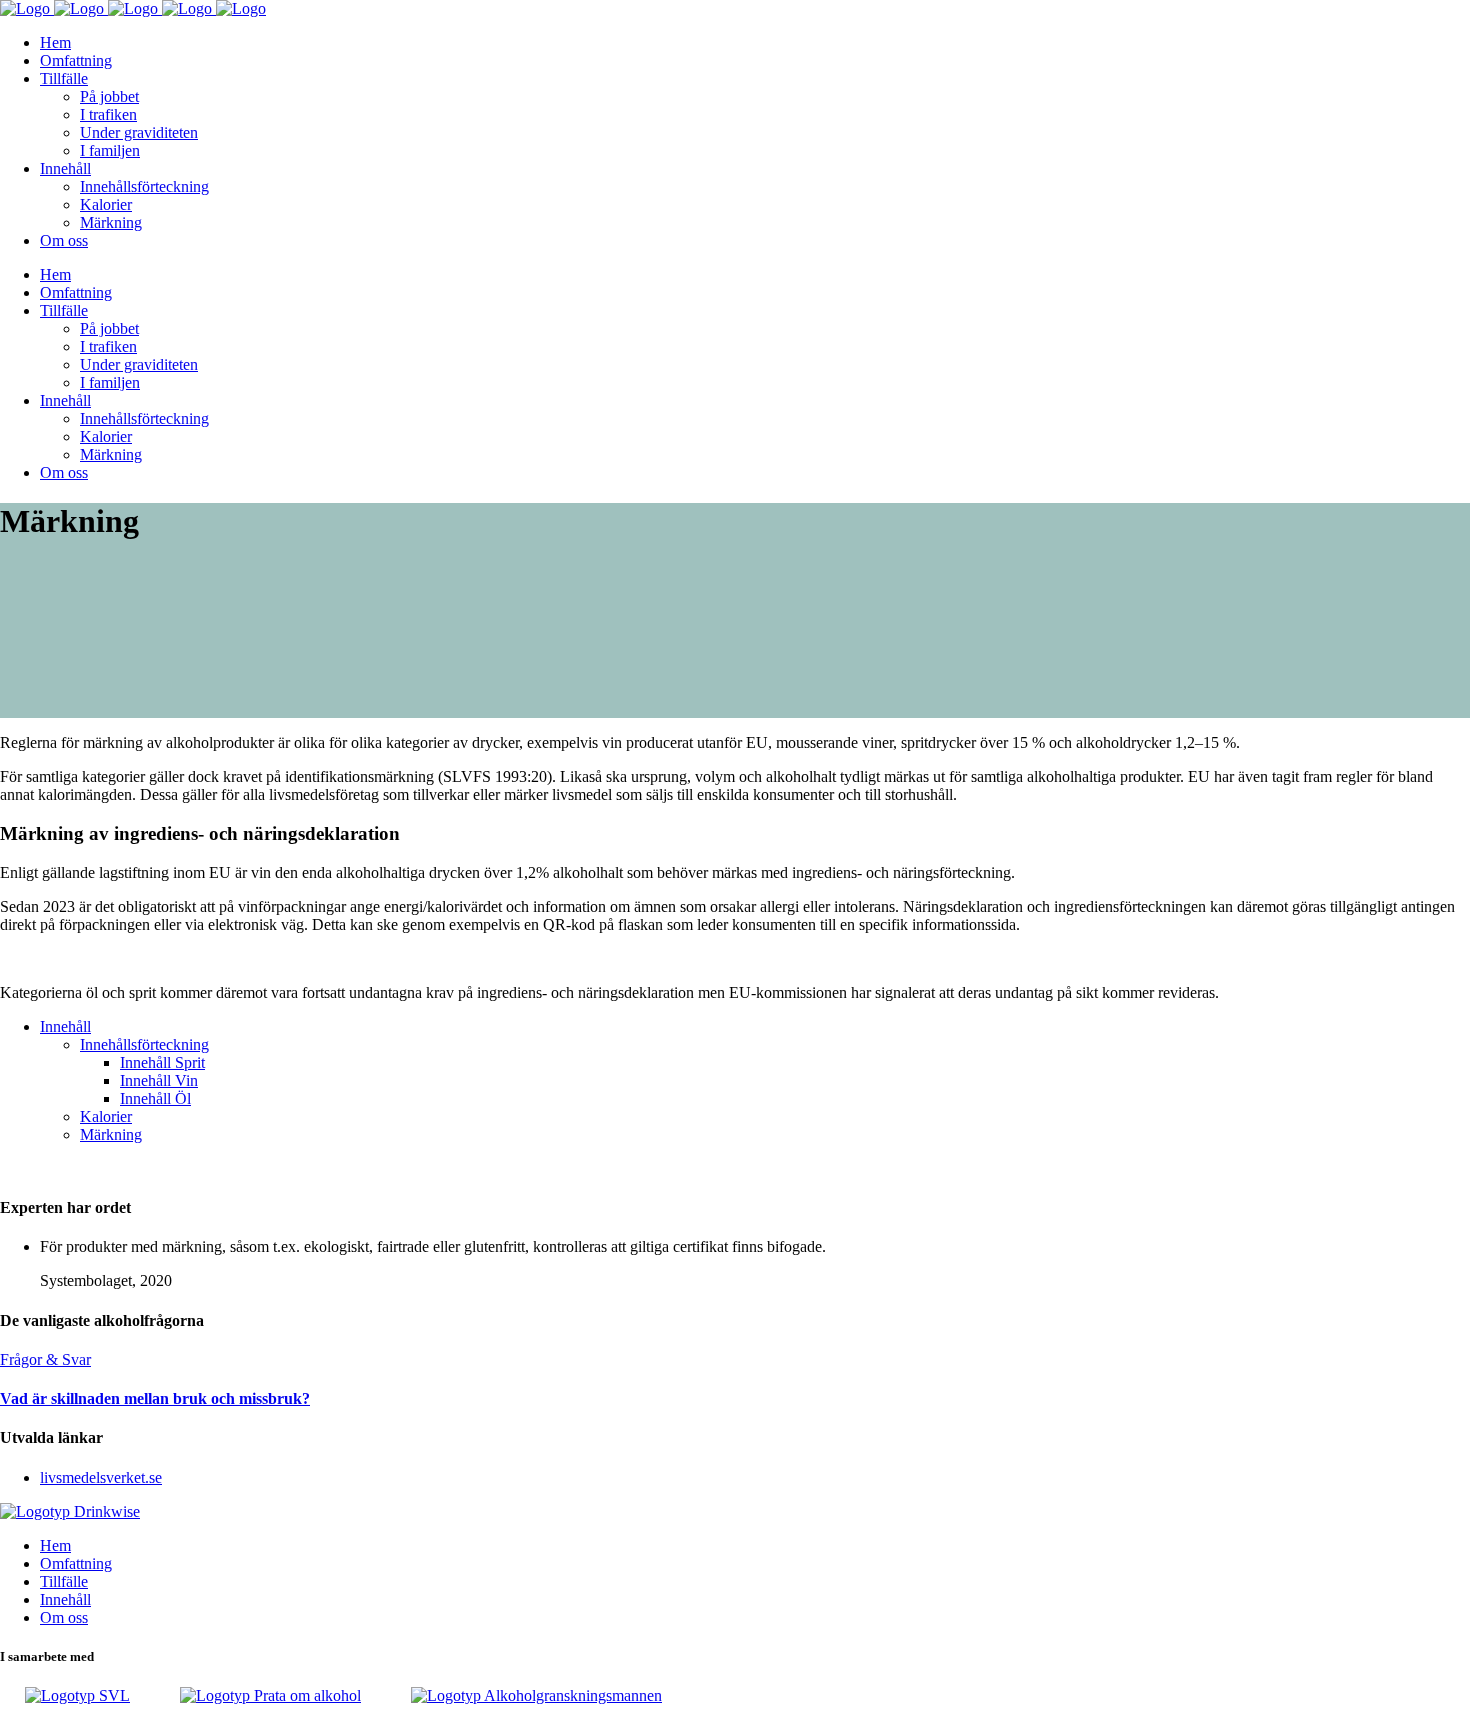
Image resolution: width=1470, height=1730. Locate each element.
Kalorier (106, 1116)
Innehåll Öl (155, 1098)
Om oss (64, 1617)
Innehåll (65, 1026)
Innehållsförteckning (144, 1044)
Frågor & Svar (45, 1359)
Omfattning (76, 1563)
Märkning (111, 1134)
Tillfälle (64, 1581)
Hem (55, 1545)
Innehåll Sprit (162, 1062)
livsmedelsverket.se (101, 1477)
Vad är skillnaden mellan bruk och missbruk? (155, 1398)
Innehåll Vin (159, 1080)
